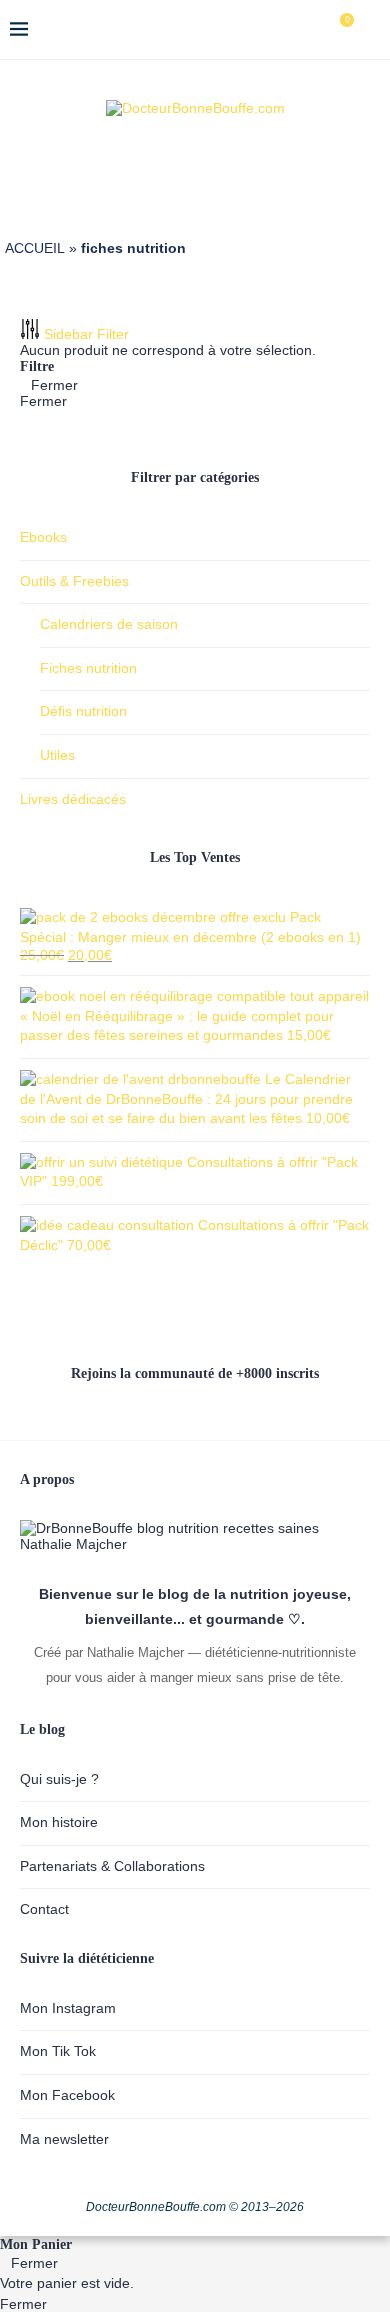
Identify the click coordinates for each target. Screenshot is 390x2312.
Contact (44, 1909)
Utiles (57, 755)
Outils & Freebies (74, 581)
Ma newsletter (64, 2139)
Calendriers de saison (109, 624)
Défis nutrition (83, 711)
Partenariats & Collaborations (112, 1866)
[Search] (370, 30)
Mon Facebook (67, 2095)
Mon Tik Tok (58, 2051)
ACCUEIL (35, 248)
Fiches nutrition (88, 668)
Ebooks (43, 537)
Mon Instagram (68, 2008)
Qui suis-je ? (59, 1779)
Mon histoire (59, 1822)
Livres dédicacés (73, 799)
